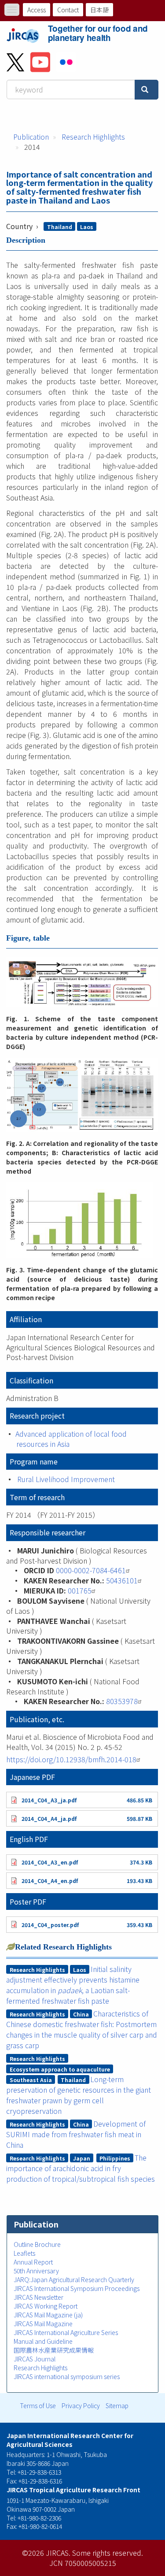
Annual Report (33, 2262)
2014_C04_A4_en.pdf (50, 1881)
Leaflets (24, 2253)
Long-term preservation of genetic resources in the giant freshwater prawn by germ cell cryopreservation (79, 2095)
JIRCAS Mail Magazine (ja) (48, 2315)
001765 (80, 1590)
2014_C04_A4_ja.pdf (49, 1818)
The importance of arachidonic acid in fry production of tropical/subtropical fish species (81, 2168)
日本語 (99, 10)
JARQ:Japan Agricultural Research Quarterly (74, 2279)
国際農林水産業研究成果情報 (54, 2350)
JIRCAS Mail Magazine (43, 2324)
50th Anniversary (36, 2271)
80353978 (122, 1701)
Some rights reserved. (108, 2553)
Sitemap (117, 2406)
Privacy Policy (81, 2406)
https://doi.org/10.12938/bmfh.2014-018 (71, 1759)
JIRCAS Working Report (46, 2306)
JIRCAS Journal (35, 2359)
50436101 (122, 1580)
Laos (87, 227)
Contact (68, 10)
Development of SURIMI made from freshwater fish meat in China (76, 2134)
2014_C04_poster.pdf (50, 1925)
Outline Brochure (37, 2244)
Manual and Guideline (43, 2341)
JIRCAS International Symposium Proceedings (77, 2288)
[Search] (147, 90)
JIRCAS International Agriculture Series (66, 2332)
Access (37, 10)
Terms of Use (38, 2406)
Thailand (60, 227)
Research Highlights (93, 137)
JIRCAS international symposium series (67, 2376)
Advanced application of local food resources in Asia (71, 1439)
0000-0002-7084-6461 (91, 1570)
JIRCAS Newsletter (38, 2297)
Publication (31, 137)
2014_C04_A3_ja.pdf (49, 1800)
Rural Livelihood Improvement (66, 1479)
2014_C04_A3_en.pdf (50, 1862)
